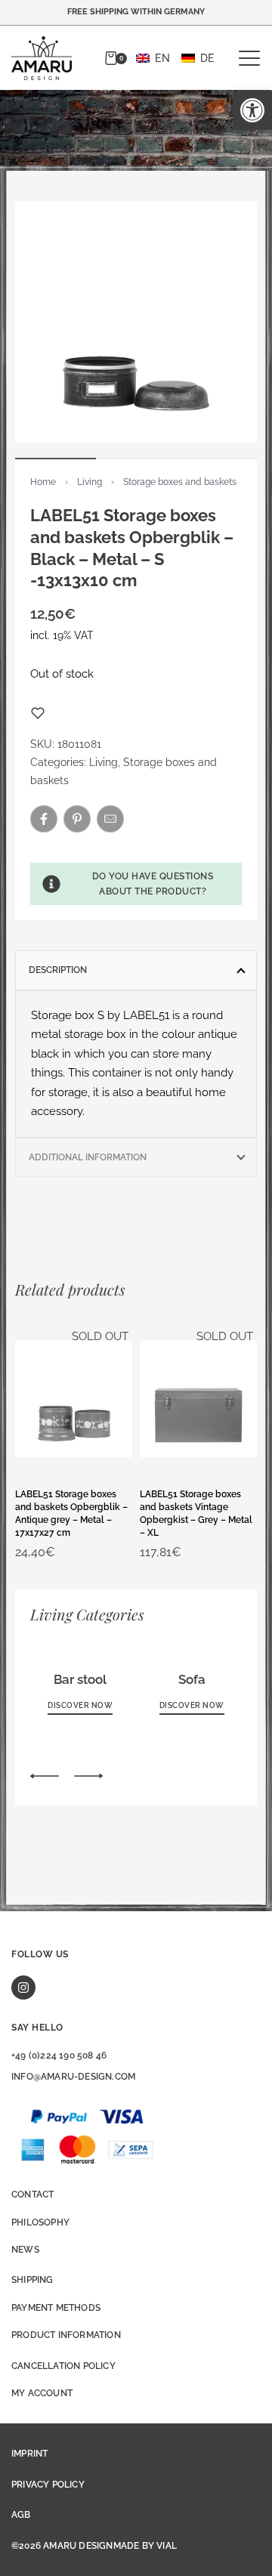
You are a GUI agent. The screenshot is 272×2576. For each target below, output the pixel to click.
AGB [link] (21, 2515)
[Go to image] (56, 459)
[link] (252, 110)
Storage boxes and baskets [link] (180, 482)
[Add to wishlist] (38, 713)
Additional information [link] (88, 1157)
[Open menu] (249, 58)
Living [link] (90, 482)
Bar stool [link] (80, 1679)
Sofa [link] (192, 1679)
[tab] (136, 970)
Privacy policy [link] (48, 2485)
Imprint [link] (29, 2454)
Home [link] (43, 482)
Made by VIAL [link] (145, 2546)
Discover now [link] (80, 1705)
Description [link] (58, 970)
